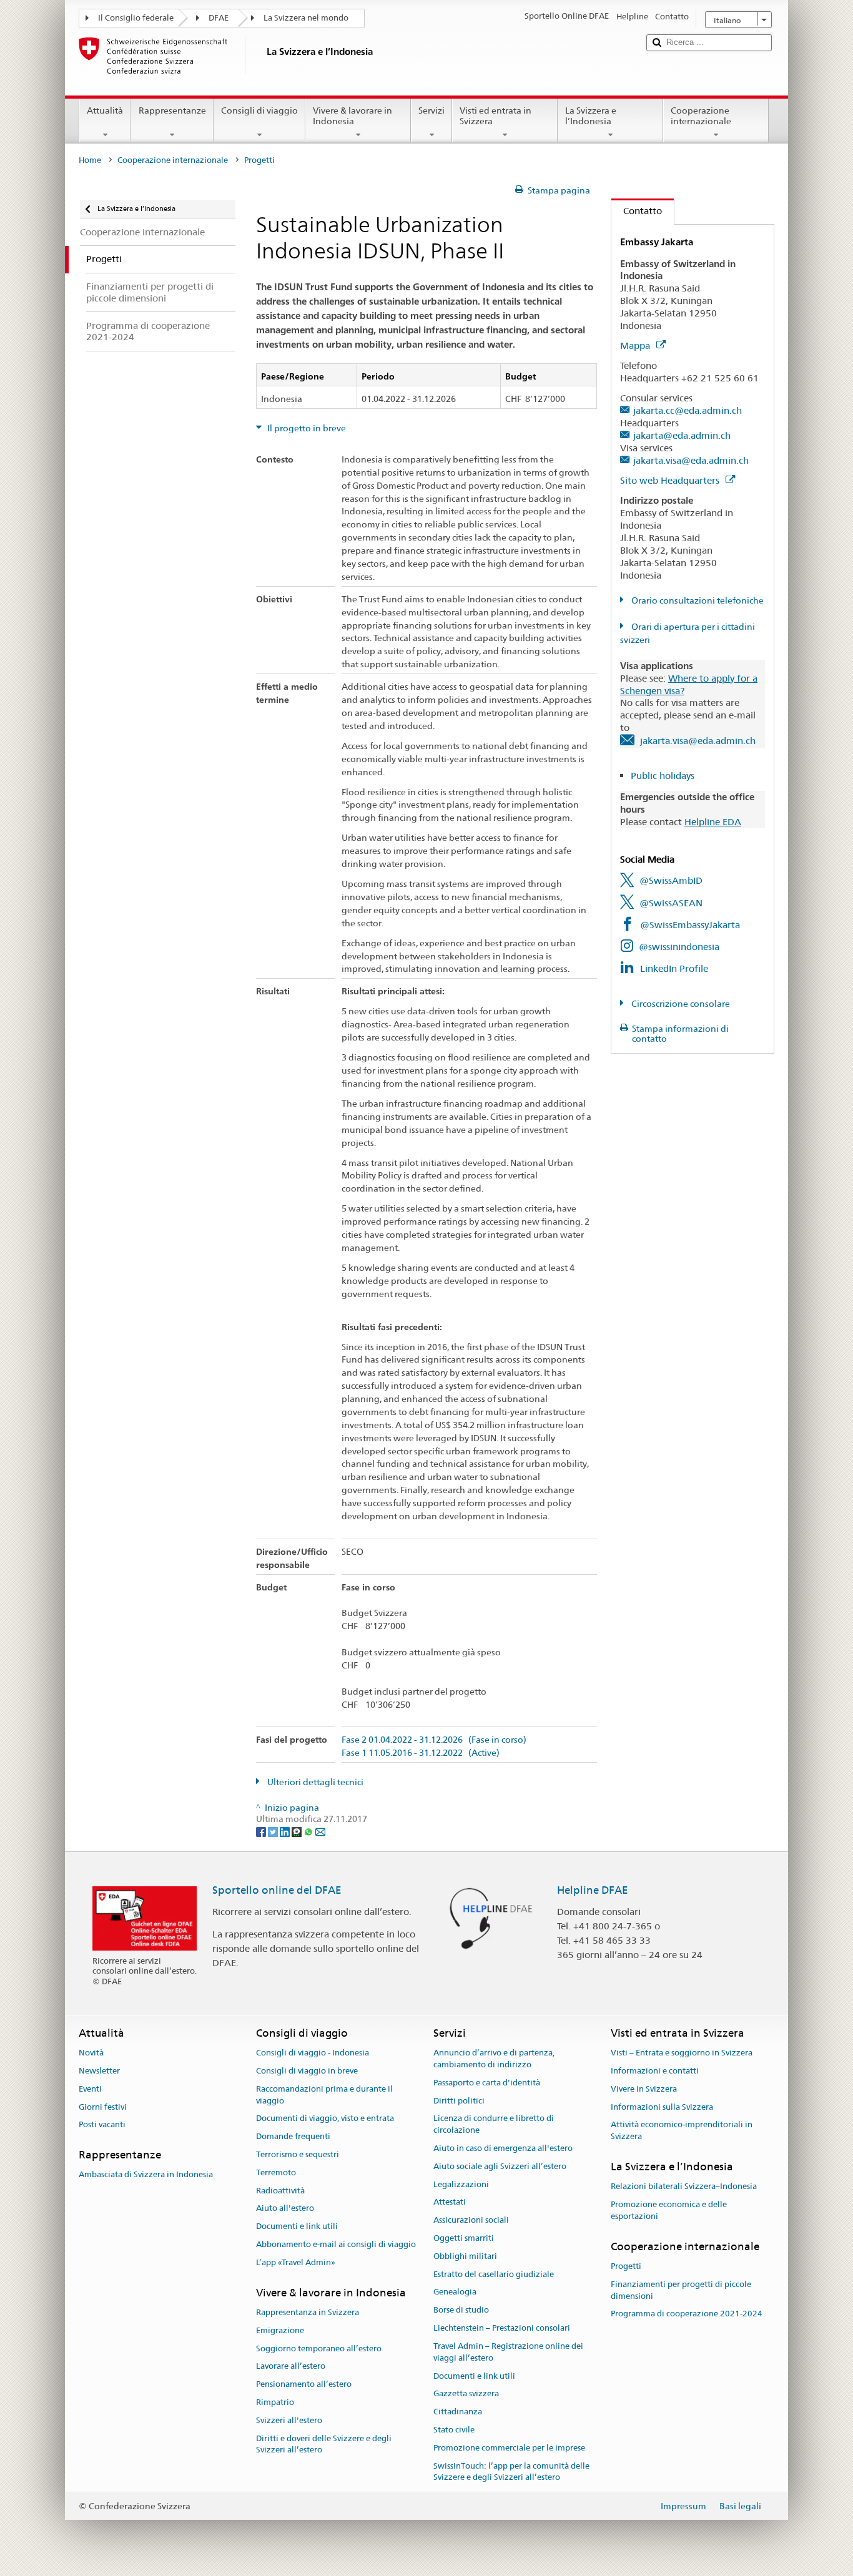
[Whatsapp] (309, 1831)
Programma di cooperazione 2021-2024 (687, 2314)
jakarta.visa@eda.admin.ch (691, 460)
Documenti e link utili (297, 2227)
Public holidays (663, 776)
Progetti (626, 2266)
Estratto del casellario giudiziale (494, 2274)
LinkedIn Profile (674, 968)
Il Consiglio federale (136, 18)
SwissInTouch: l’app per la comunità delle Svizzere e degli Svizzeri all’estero (511, 2472)
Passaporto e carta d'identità (487, 2083)
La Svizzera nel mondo (306, 18)
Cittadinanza (458, 2412)
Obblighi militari (465, 2256)
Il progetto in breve (306, 428)
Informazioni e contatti (655, 2071)
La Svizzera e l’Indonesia (591, 116)
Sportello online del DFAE (277, 1890)
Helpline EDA (713, 822)
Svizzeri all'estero (289, 2420)
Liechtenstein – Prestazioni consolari (502, 2328)
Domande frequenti (293, 2136)
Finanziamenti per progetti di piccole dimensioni (681, 2290)
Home (90, 160)
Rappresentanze (172, 110)
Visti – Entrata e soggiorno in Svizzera (682, 2053)
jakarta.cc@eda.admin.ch (688, 410)
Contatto (637, 211)
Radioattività (280, 2191)
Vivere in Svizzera (644, 2089)
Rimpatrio (275, 2402)
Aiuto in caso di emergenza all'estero (503, 2148)
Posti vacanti (102, 2125)
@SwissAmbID (671, 880)
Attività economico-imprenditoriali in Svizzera (682, 2131)
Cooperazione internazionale (701, 116)
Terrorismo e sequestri (298, 2154)
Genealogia (455, 2292)
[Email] (320, 1831)
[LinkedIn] (286, 1831)
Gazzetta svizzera (466, 2394)
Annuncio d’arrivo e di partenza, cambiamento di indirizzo (494, 2059)
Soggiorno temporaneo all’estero (319, 2348)
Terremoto (276, 2172)
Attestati (450, 2202)
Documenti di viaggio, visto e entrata (325, 2119)
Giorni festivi (103, 2107)
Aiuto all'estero (285, 2209)
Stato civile (454, 2430)
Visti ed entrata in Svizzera (496, 116)
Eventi (90, 2089)
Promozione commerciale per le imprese (509, 2448)
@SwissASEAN (671, 903)
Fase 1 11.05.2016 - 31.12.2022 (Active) (421, 1753)
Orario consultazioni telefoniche (697, 600)
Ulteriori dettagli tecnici (314, 1782)
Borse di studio (461, 2310)
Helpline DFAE (593, 1890)
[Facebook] (262, 1831)
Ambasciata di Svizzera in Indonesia (146, 2175)
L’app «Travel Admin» (296, 2262)
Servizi (431, 110)
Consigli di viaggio (259, 110)
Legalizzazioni (461, 2184)
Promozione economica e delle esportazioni (669, 2210)
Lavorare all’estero (291, 2367)
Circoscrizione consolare (680, 1004)
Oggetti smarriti (464, 2238)
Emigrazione (280, 2330)
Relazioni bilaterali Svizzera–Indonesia (684, 2187)
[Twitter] (274, 1831)
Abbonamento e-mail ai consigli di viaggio (336, 2244)
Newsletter (99, 2071)
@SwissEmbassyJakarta (690, 925)
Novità (91, 2053)
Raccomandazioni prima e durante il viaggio (324, 2095)
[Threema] (298, 1831)
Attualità (105, 110)
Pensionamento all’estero (304, 2384)
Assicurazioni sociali (471, 2220)
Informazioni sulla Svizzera (662, 2107)
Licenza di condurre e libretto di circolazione (494, 2125)
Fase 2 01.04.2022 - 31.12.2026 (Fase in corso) (434, 1740)
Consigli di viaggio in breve (307, 2071)
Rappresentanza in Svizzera (308, 2312)
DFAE (219, 18)
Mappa (636, 345)
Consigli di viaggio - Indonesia (313, 2053)
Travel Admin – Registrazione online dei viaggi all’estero (508, 2352)
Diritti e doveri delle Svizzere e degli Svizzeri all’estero (324, 2444)
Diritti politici (459, 2101)
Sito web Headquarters (671, 480)
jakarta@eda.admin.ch (682, 435)
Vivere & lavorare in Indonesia (353, 116)
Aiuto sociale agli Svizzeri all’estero (500, 2166)
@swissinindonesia (679, 947)
